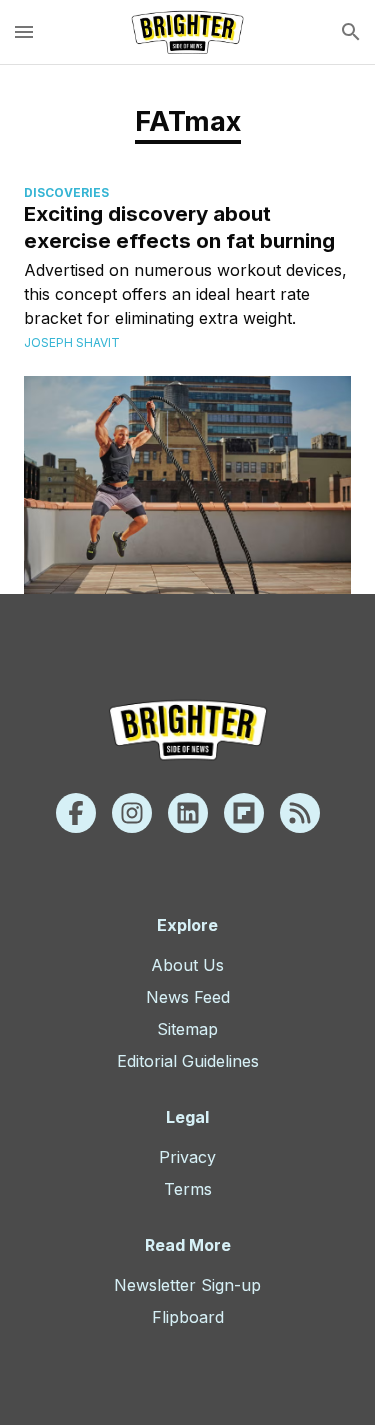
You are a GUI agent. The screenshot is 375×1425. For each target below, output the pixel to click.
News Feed (188, 997)
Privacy (187, 1157)
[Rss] (300, 813)
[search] (351, 32)
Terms (188, 1189)
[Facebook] (76, 813)
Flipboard (188, 1317)
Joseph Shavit (72, 342)
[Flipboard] (244, 813)
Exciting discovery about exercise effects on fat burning (179, 227)
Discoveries (66, 192)
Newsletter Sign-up (187, 1285)
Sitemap (187, 1029)
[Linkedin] (188, 813)
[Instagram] (132, 813)
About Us (187, 965)
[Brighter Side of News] (187, 32)
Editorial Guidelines (188, 1061)
